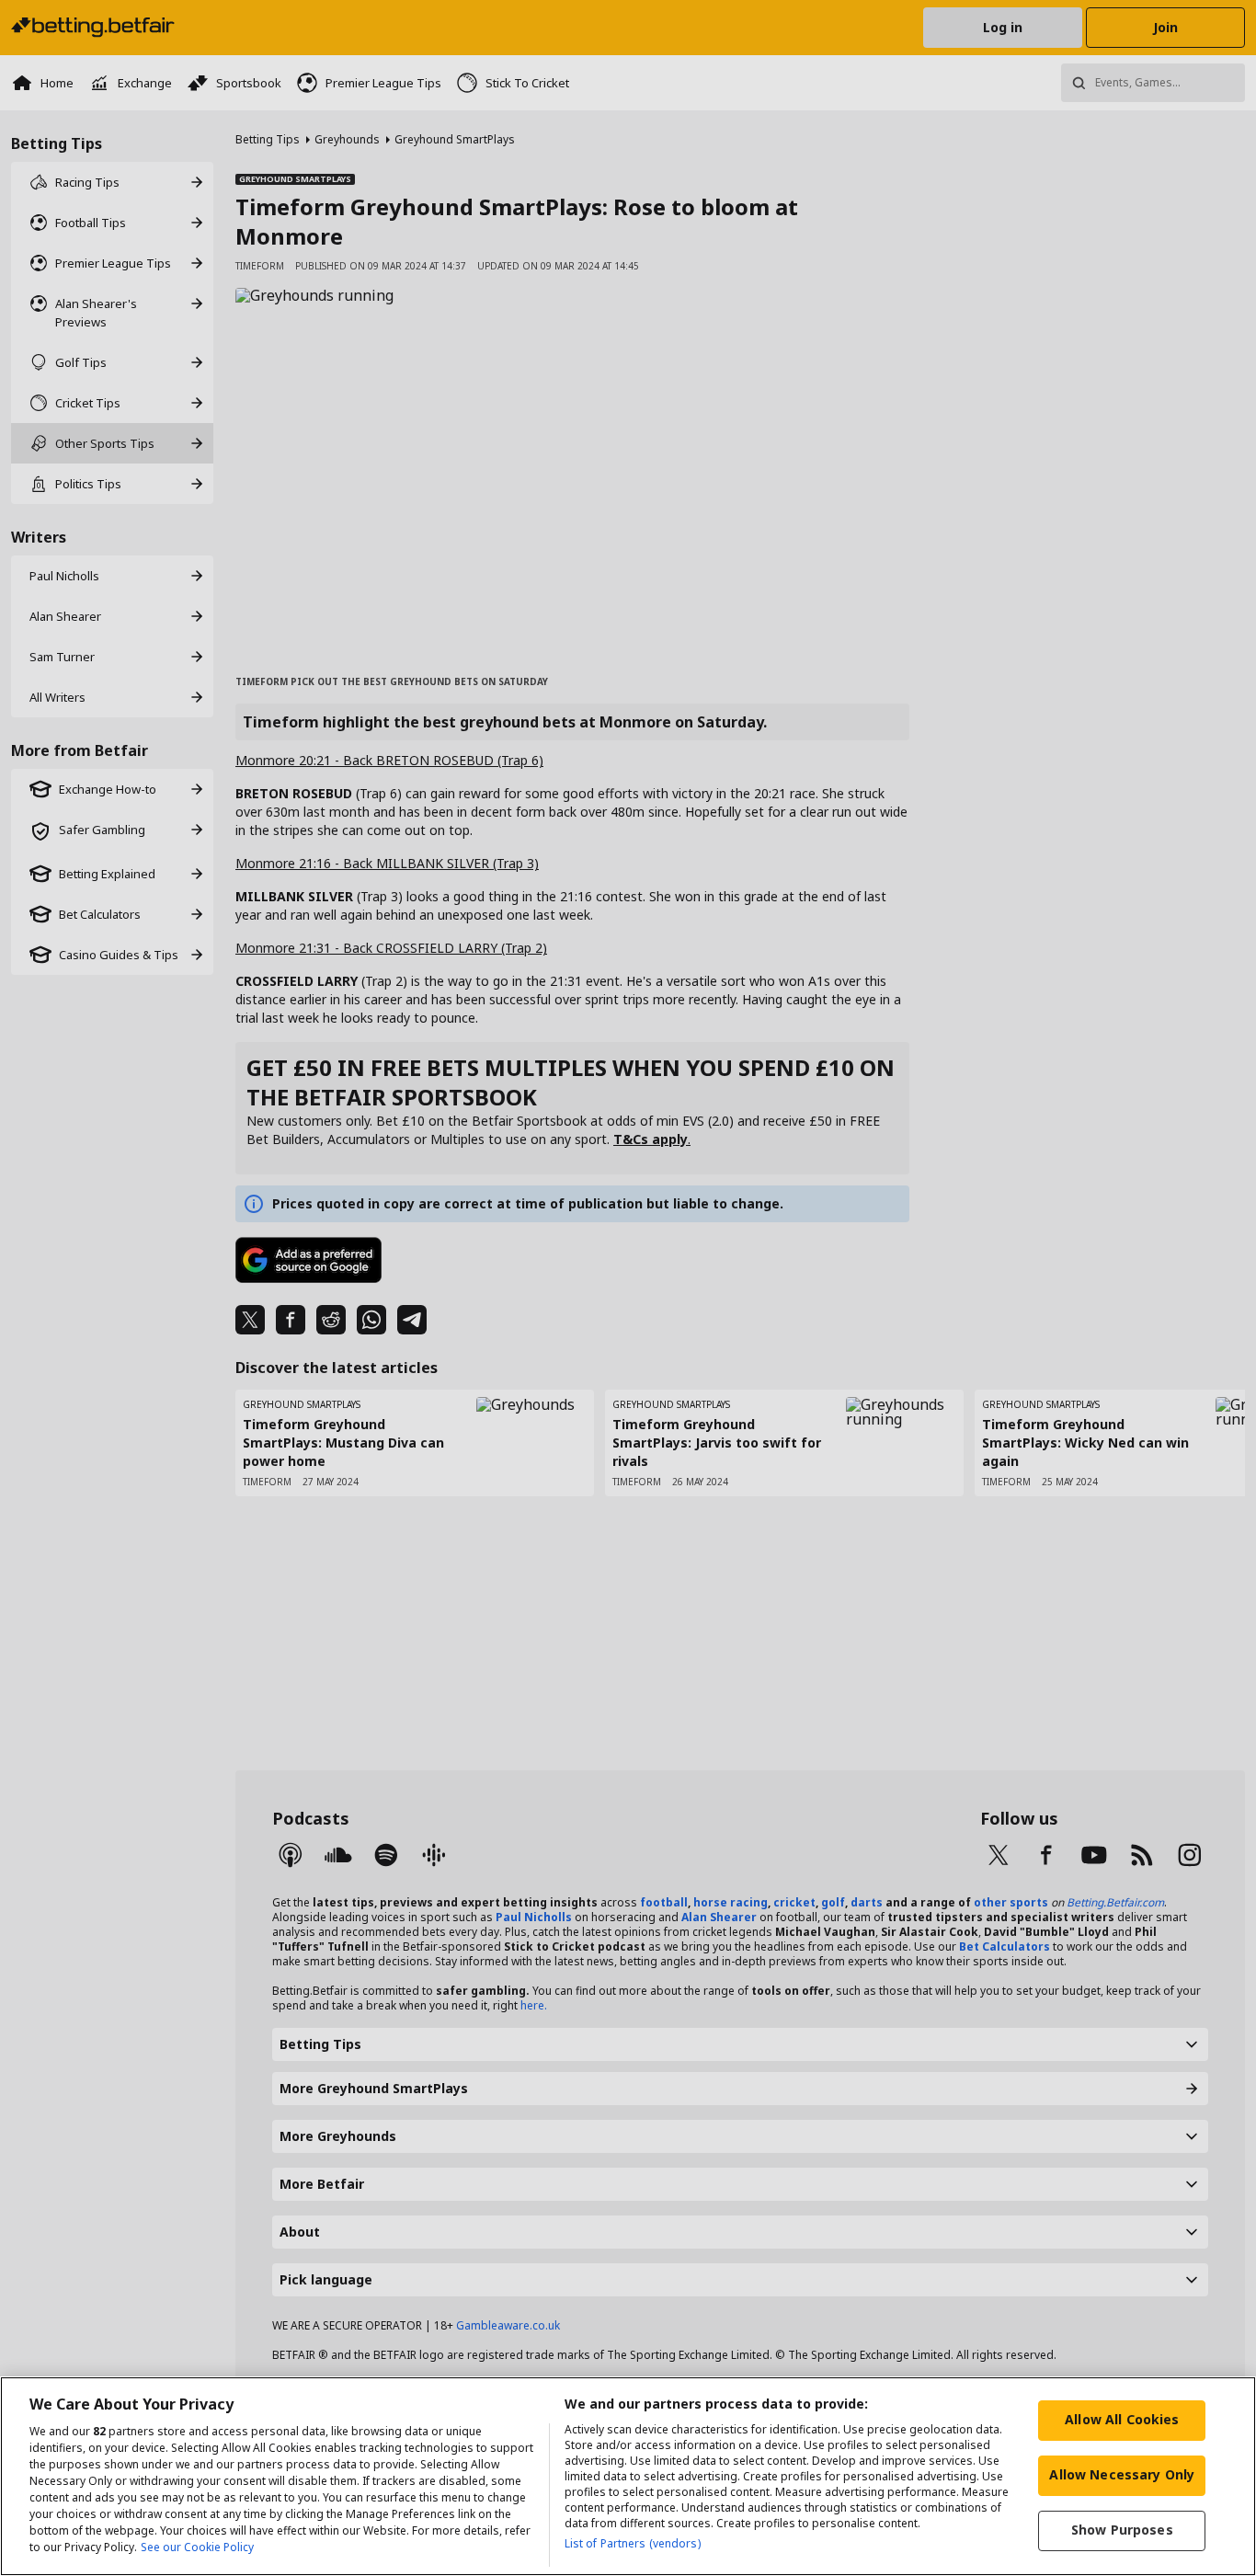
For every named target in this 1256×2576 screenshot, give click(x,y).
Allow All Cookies (1122, 2419)
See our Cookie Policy (197, 2547)
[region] (628, 2476)
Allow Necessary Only (1122, 2474)
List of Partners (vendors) (633, 2543)
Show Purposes (1122, 2530)
